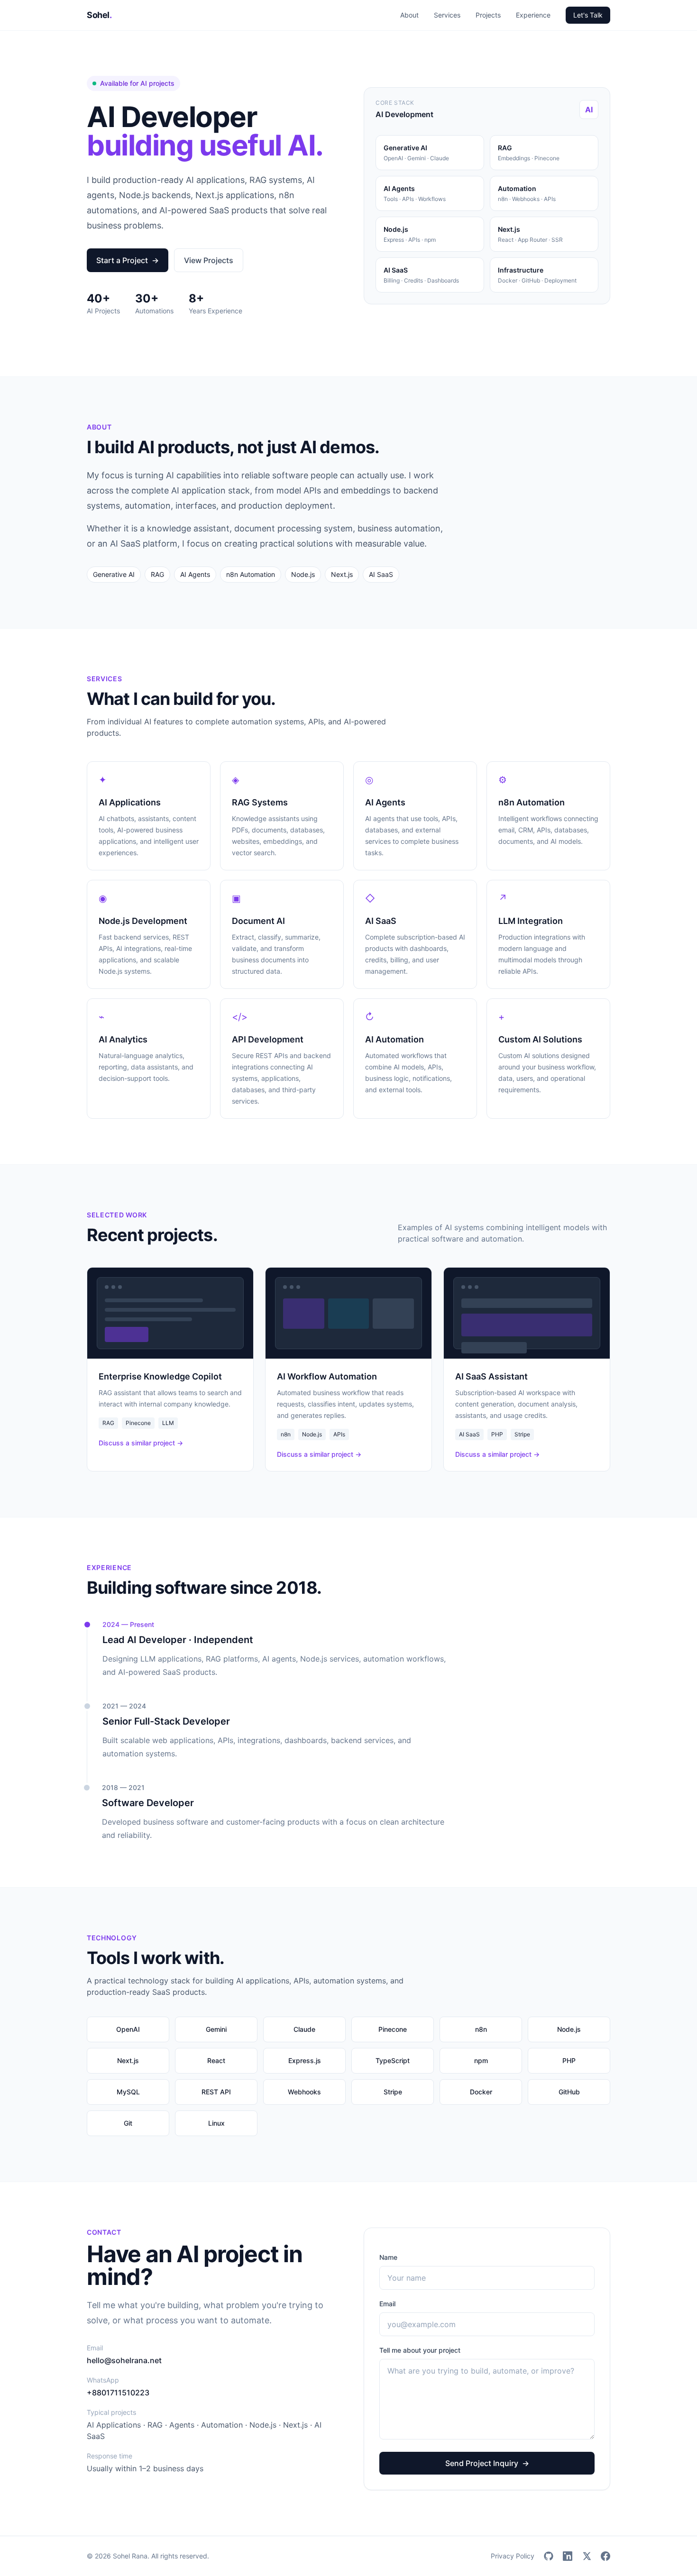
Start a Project (128, 260)
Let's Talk (588, 15)
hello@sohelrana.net (124, 2360)
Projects (488, 15)
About (409, 15)
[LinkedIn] (568, 2556)
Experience (533, 15)
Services (447, 15)
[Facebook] (605, 2556)
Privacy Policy (513, 2556)
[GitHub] (549, 2556)
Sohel (99, 15)
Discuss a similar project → (141, 1443)
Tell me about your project (420, 2350)
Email (387, 2304)
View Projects (209, 260)
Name (388, 2257)
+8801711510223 (118, 2393)
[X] (587, 2556)
